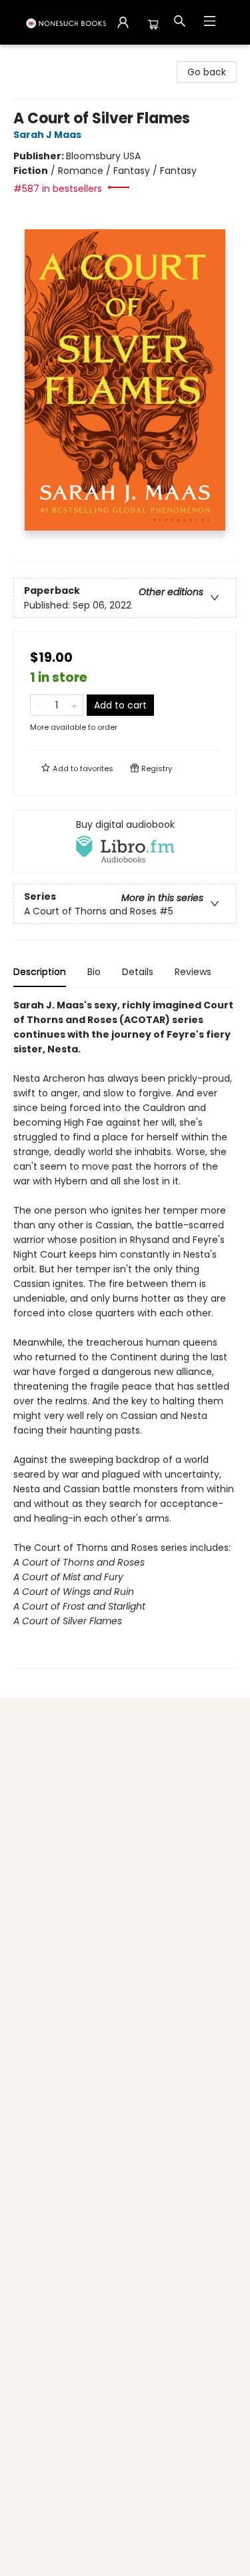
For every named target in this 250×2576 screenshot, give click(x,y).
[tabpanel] (125, 1333)
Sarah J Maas (47, 135)
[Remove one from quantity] (39, 705)
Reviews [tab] (193, 972)
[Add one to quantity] (74, 705)
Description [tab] (40, 972)
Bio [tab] (94, 972)
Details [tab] (138, 972)
